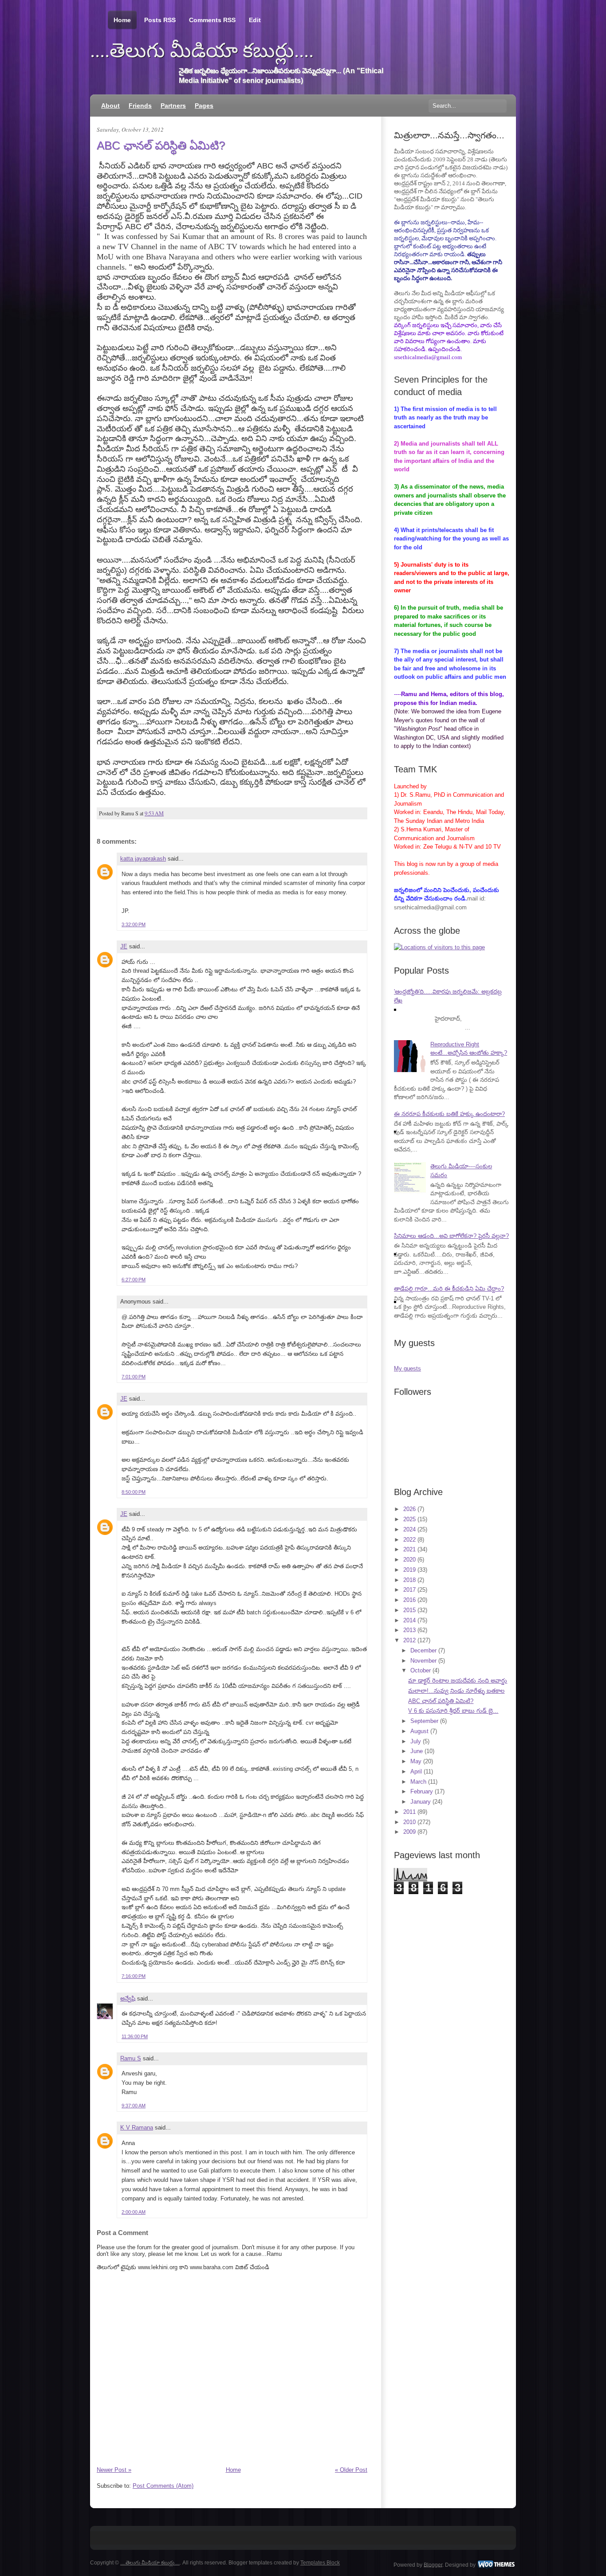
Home (122, 20)
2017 (409, 1590)
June (417, 1751)
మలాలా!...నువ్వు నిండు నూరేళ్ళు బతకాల (456, 1691)
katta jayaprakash (143, 859)
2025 (409, 1519)
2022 (409, 1540)
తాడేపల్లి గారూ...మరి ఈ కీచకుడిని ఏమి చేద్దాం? (449, 1289)
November (423, 1661)
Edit (255, 20)
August (419, 1731)
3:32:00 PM (134, 924)
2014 (409, 1620)
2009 (409, 1832)
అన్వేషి (128, 1999)
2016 (409, 1600)
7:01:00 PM (134, 1377)
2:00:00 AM (134, 2212)
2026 (409, 1509)
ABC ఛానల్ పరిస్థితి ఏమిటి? (161, 145)
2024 (409, 1529)
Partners (173, 106)
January (421, 1802)
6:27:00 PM (134, 1280)
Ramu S (131, 2058)
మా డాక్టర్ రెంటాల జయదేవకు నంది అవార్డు (458, 1681)
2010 (409, 1822)
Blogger (433, 2564)
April (416, 1771)
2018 (409, 1580)
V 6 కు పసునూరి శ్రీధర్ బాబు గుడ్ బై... (453, 1711)
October (421, 1670)
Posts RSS (160, 20)
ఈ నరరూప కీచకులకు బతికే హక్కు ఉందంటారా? (449, 1114)
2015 (409, 1610)
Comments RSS (212, 20)
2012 (409, 1640)
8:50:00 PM (134, 1492)
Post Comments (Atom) (163, 2486)
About (110, 106)
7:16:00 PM (134, 1976)
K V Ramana (137, 2128)
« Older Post (351, 2470)
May (416, 1761)
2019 (409, 1570)
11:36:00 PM (135, 2036)
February (422, 1791)
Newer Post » (114, 2470)
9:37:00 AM (134, 2106)
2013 (409, 1630)
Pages (204, 106)
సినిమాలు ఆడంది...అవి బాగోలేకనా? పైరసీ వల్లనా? (451, 1236)
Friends (140, 106)
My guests (407, 1368)
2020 (409, 1560)
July (416, 1741)
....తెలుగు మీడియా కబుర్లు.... (202, 51)
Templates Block (320, 2563)
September (424, 1721)
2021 (409, 1549)
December (423, 1650)
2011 (409, 1812)
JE (124, 946)
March (418, 1782)
